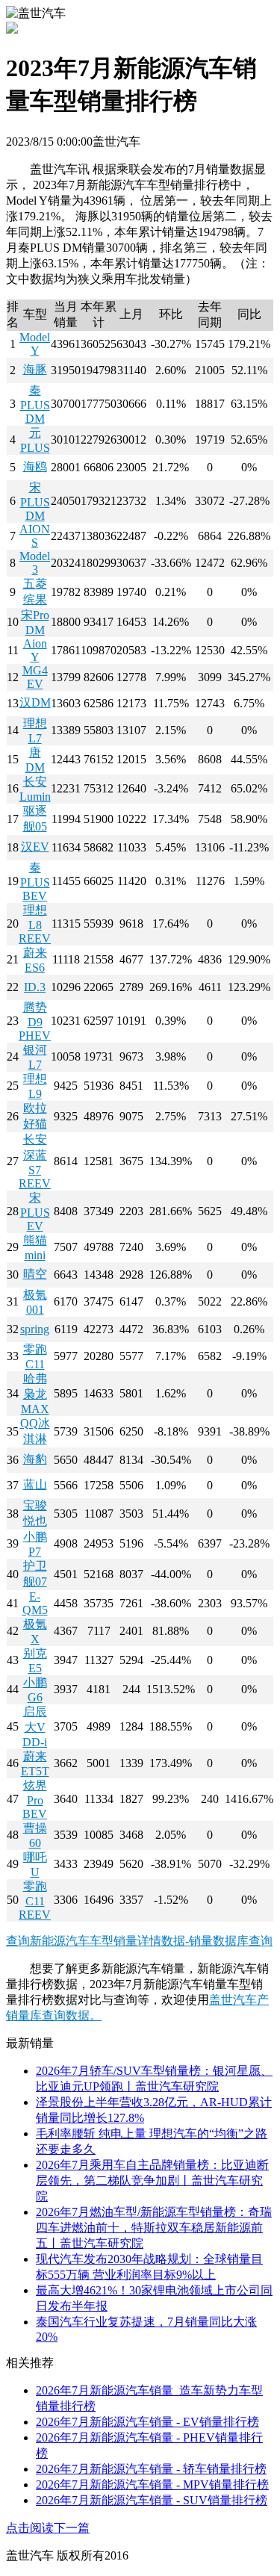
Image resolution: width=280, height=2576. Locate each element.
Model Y (35, 344)
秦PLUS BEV (35, 882)
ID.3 (35, 987)
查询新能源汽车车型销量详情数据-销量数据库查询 (139, 1941)
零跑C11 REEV (35, 1900)
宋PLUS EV (35, 1212)
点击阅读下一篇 (48, 2528)
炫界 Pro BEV (35, 1800)
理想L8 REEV (35, 924)
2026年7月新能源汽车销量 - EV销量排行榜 (147, 2422)
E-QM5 (35, 1603)
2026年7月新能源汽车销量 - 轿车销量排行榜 (151, 2469)
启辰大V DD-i (35, 1727)
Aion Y (35, 650)
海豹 (35, 1459)
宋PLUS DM (35, 502)
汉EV (35, 847)
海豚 (35, 369)
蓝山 (35, 1484)
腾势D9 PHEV (35, 1021)
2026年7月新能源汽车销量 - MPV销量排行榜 (152, 2485)
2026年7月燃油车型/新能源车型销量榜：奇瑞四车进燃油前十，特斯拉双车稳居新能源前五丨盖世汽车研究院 (154, 2228)
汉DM (35, 702)
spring (35, 1329)
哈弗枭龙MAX (35, 1394)
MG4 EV (35, 677)
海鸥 (35, 466)
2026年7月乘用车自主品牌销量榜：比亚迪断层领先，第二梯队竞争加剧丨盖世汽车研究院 (152, 2181)
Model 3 (35, 563)
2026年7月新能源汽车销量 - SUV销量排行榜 (152, 2500)
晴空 (35, 1274)
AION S (35, 536)
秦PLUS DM (35, 404)
